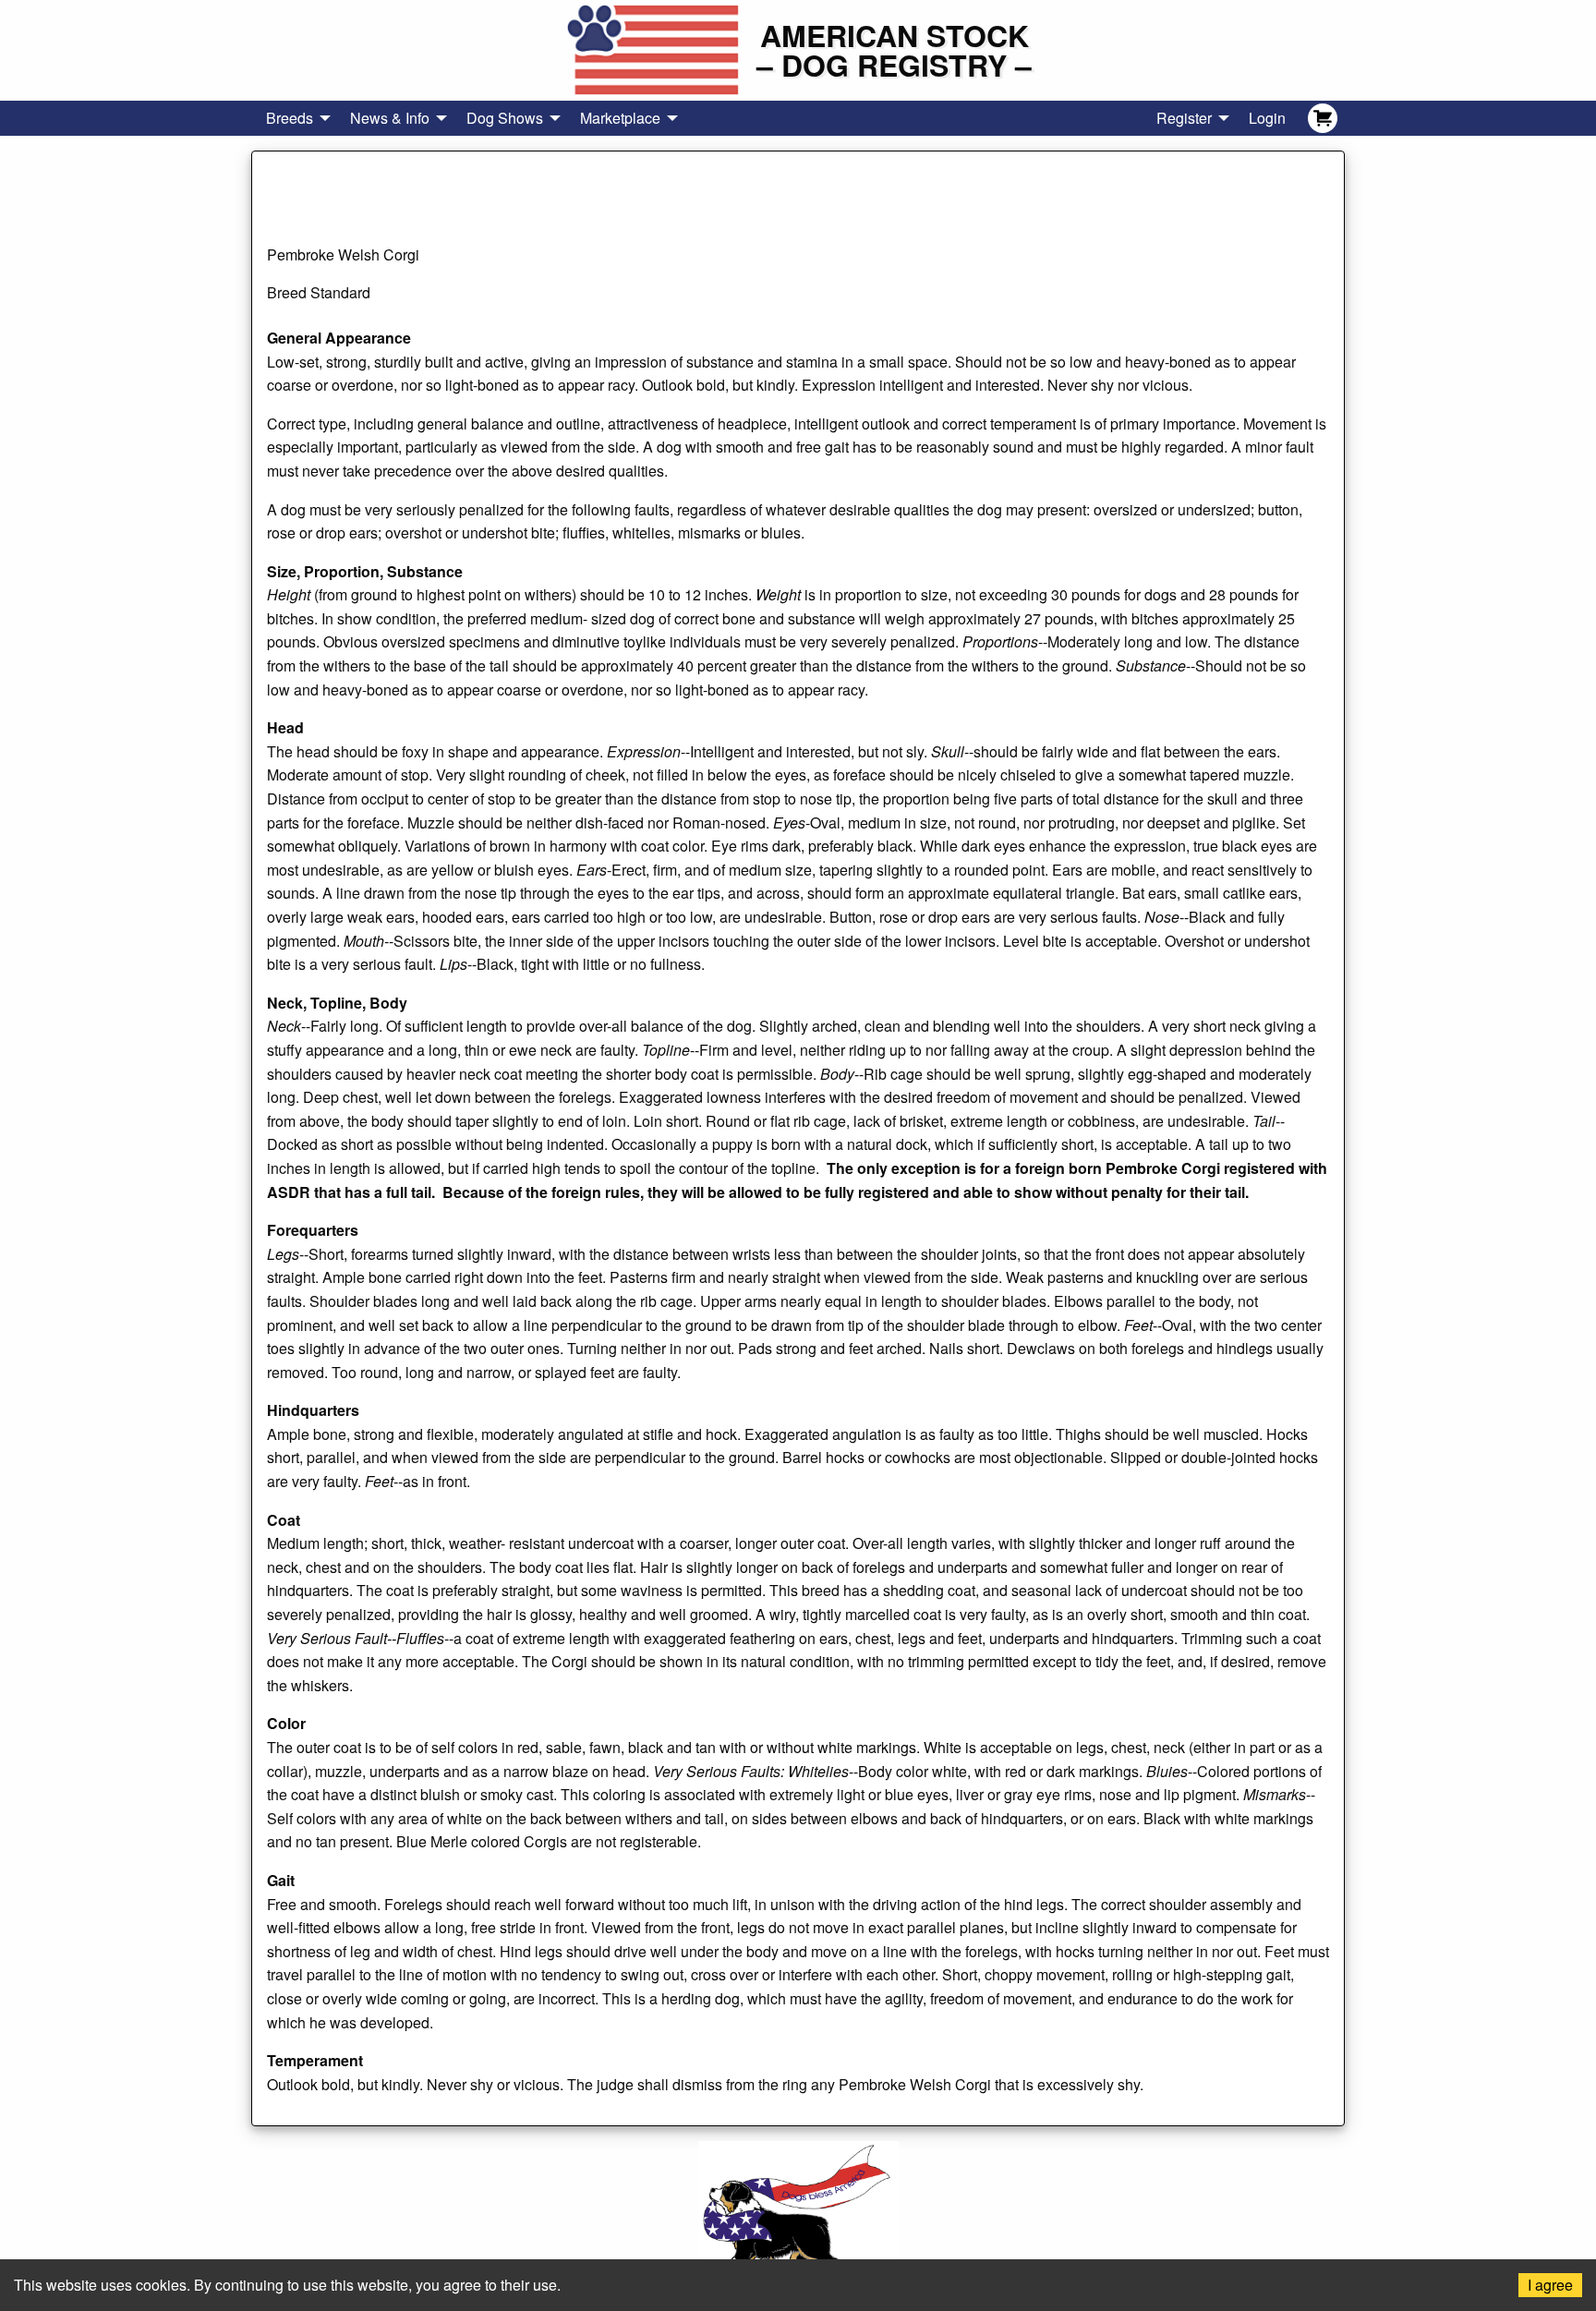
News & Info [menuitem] (390, 118)
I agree (1550, 2285)
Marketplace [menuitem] (620, 118)
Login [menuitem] (1267, 118)
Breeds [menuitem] (290, 118)
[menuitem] (1323, 118)
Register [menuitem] (1184, 118)
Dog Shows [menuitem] (505, 118)
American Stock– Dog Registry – (894, 50)
